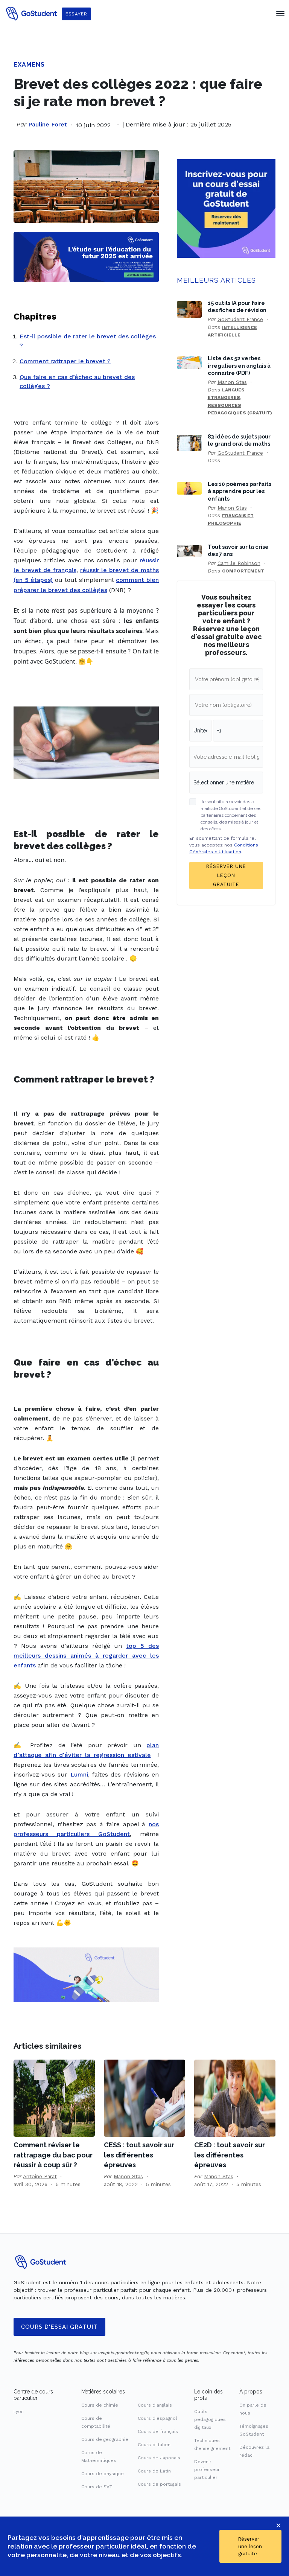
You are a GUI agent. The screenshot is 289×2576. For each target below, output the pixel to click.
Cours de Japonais (159, 2458)
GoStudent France (240, 319)
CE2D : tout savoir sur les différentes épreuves (230, 2155)
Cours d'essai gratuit (59, 2327)
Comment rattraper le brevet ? (65, 361)
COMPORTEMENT (243, 571)
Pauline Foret (48, 124)
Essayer (76, 14)
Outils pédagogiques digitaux (210, 2419)
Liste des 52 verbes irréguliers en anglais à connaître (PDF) (239, 365)
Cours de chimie (100, 2405)
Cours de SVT (97, 2487)
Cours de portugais (159, 2484)
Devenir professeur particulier (207, 2469)
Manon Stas (232, 382)
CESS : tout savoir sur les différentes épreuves (139, 2155)
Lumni (79, 1774)
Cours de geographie (105, 2439)
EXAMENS (29, 65)
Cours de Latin (154, 2471)
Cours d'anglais (155, 2405)
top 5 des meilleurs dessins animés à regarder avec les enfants (86, 1656)
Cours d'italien (154, 2445)
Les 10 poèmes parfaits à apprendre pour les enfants (240, 491)
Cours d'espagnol (157, 2418)
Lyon (19, 2412)
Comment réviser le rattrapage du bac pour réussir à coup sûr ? (53, 2155)
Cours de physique (103, 2474)
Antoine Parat (40, 2176)
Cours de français (158, 2431)
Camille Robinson (239, 563)
